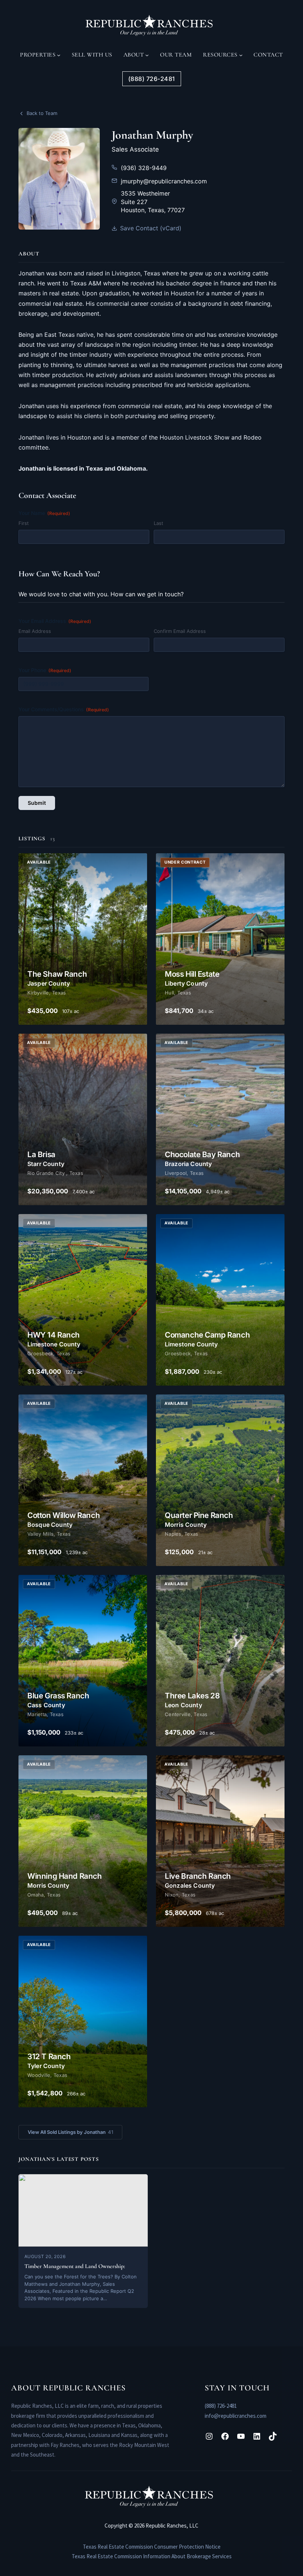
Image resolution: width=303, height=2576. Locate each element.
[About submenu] (147, 55)
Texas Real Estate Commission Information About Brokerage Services (152, 2556)
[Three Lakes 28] (220, 1661)
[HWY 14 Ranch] (83, 1300)
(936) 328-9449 (144, 168)
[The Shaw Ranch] (83, 939)
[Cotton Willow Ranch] (83, 1480)
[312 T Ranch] (83, 2021)
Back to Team (42, 113)
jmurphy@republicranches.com (164, 181)
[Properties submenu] (59, 55)
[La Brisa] (83, 1119)
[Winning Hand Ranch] (83, 1841)
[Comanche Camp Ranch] (220, 1300)
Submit (37, 803)
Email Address (35, 631)
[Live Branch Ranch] (220, 1841)
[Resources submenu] (241, 55)
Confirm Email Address (180, 631)
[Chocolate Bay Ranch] (220, 1119)
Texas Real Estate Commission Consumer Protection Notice (152, 2547)
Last (159, 523)
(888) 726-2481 (221, 2406)
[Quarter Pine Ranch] (220, 1480)
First (24, 523)
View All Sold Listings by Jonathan (70, 2132)
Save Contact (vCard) (151, 228)
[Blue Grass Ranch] (83, 1661)
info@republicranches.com (236, 2416)
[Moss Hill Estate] (220, 939)
